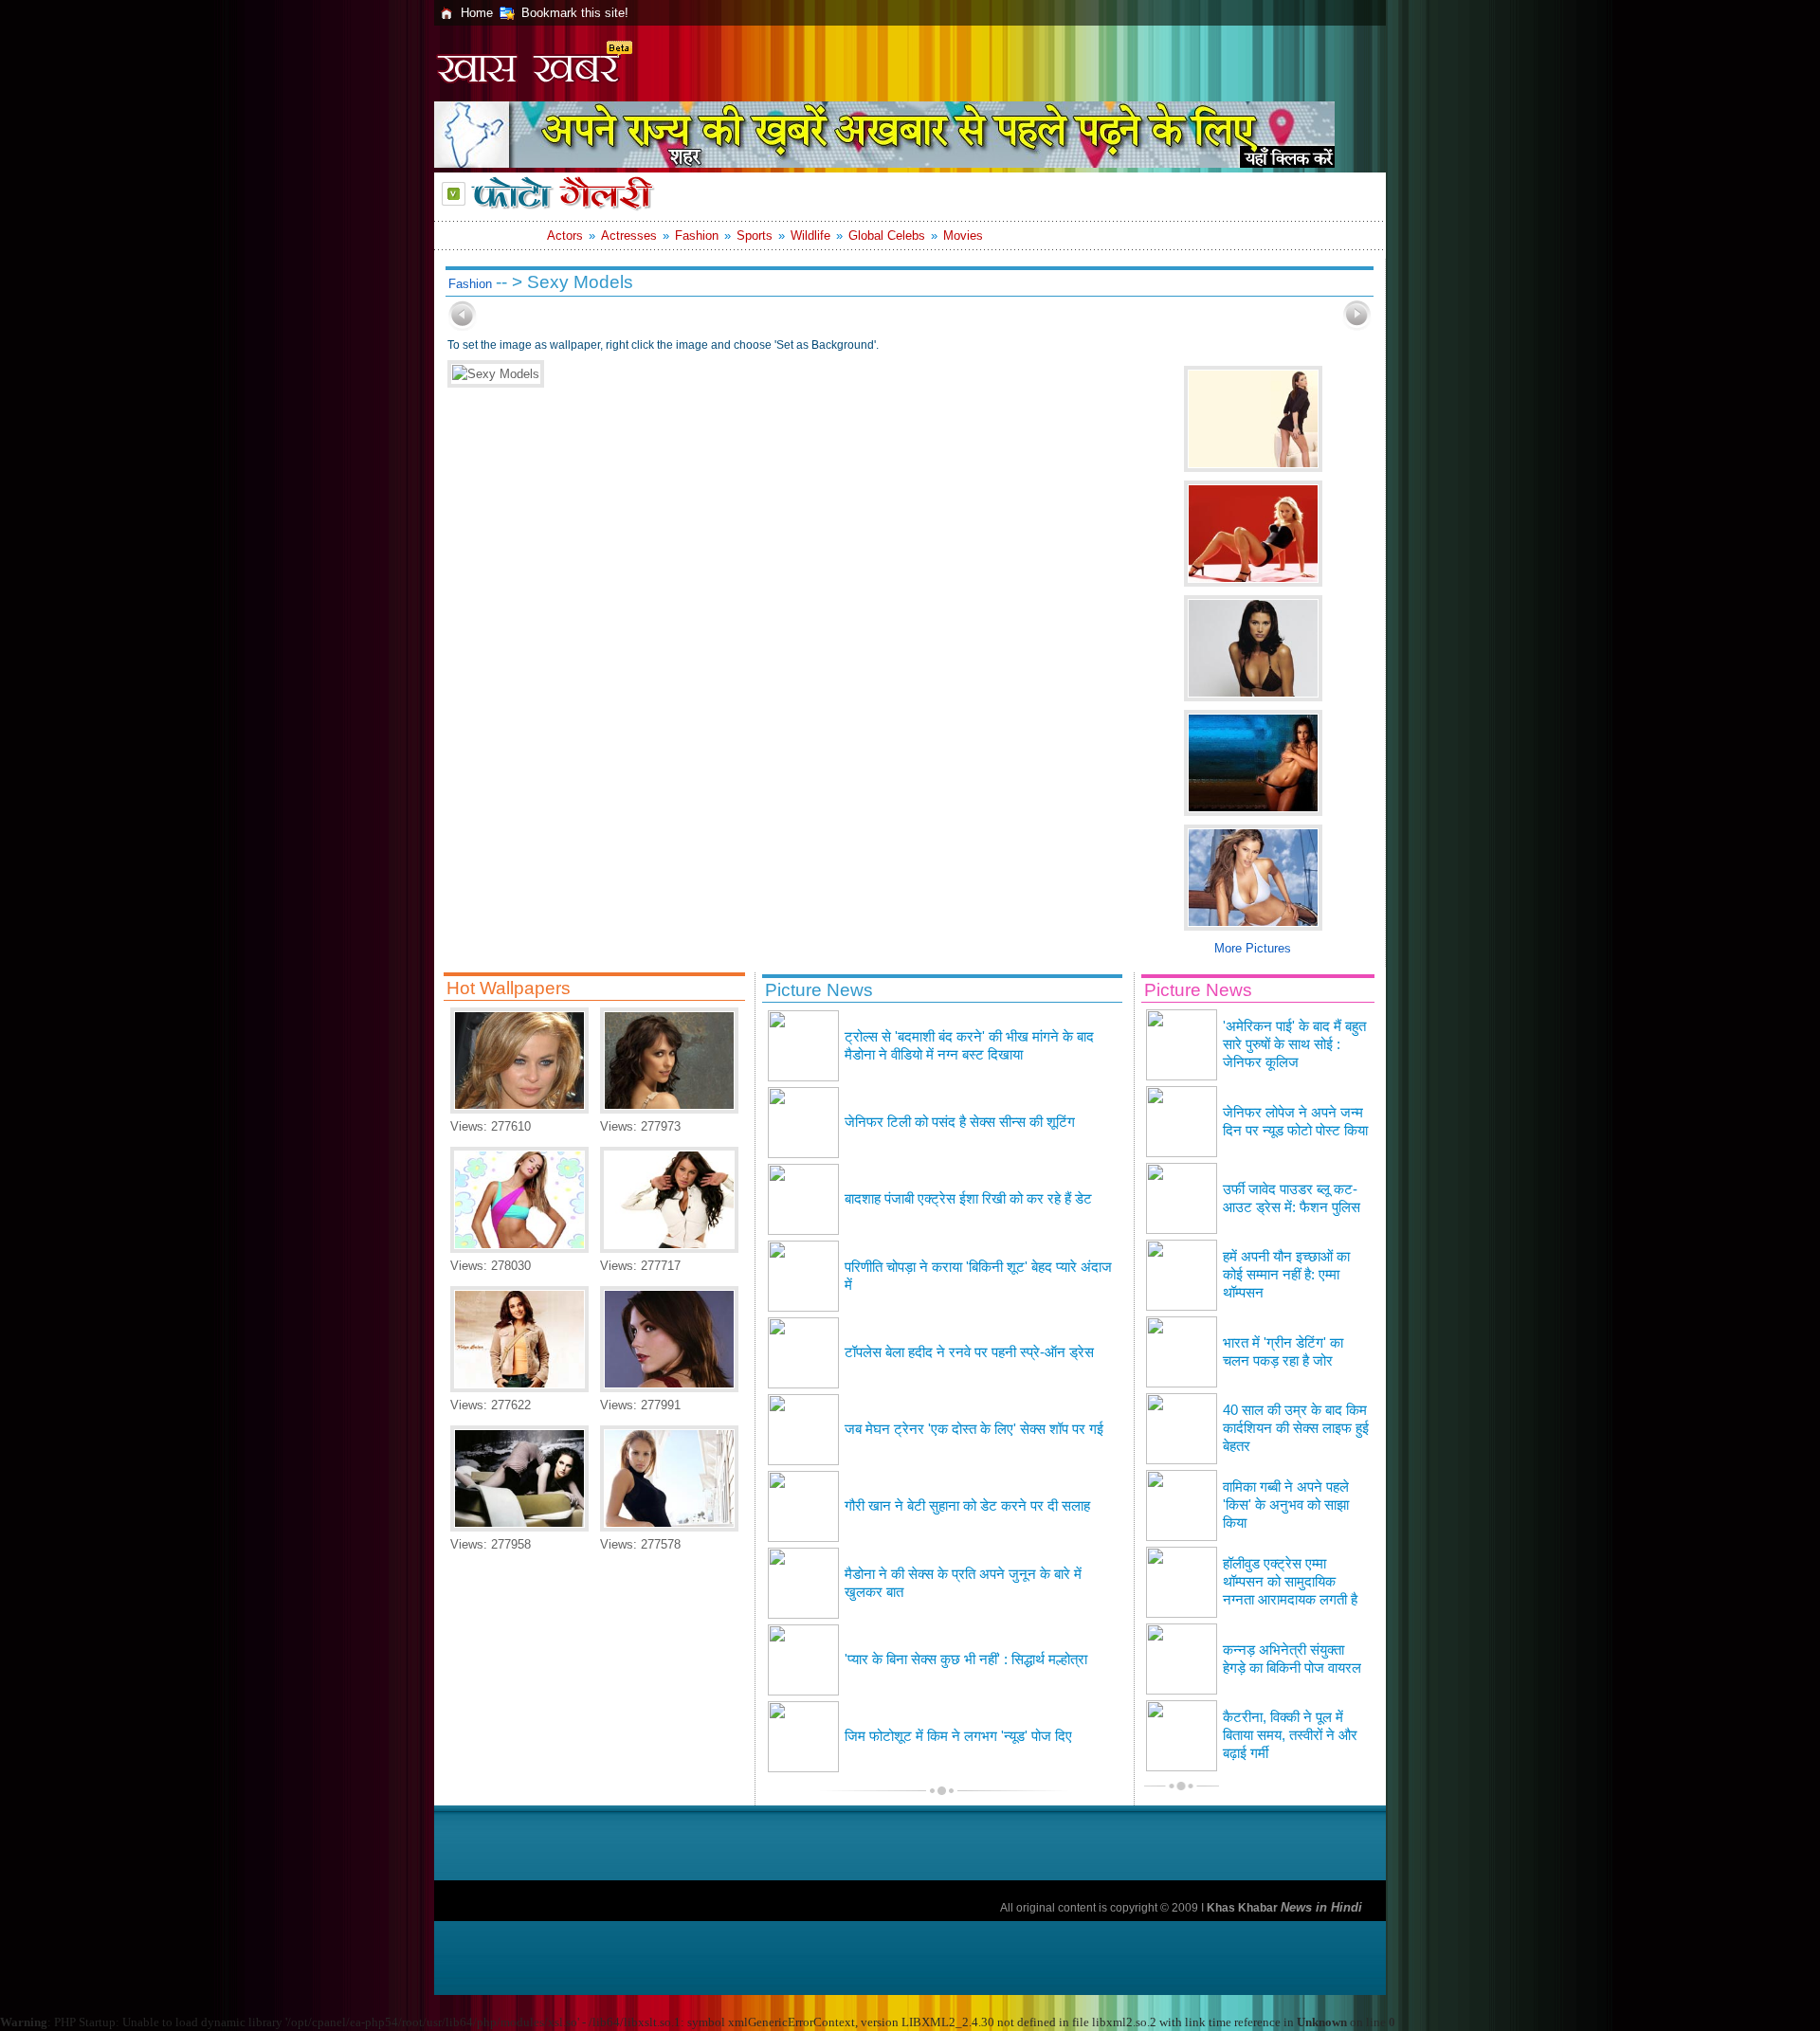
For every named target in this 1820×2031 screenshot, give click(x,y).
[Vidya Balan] (519, 1388)
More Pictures (1253, 948)
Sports (755, 236)
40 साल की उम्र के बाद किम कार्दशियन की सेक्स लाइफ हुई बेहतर (1296, 1428)
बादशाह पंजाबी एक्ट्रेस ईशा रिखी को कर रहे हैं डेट (968, 1199)
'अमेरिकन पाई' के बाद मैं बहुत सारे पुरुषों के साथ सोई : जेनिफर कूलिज (1294, 1044)
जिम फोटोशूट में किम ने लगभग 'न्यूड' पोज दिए (958, 1736)
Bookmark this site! (575, 13)
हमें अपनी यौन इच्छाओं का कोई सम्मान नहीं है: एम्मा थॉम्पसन (1286, 1275)
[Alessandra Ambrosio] (519, 1249)
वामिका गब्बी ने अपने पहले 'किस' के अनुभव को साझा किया (1286, 1505)
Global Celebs (887, 236)
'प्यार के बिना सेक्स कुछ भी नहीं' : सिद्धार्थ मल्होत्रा (966, 1659)
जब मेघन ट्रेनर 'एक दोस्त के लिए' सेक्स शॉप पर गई (974, 1429)
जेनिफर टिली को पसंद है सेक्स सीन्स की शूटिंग (960, 1122)
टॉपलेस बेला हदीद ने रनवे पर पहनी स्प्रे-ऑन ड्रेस (969, 1352)
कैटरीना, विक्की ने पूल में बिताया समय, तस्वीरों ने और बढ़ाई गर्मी (1290, 1735)
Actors (565, 236)
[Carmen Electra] (519, 1109)
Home (477, 13)
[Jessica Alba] (669, 1527)
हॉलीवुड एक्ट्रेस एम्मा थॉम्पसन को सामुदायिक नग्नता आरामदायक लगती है (1290, 1582)
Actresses (629, 236)
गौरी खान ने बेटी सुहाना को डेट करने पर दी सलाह (967, 1506)
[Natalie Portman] (519, 1527)
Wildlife (810, 236)
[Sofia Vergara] (669, 1249)
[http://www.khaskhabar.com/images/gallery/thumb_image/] (463, 326)
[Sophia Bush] (669, 1388)
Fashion (697, 236)
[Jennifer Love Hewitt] (669, 1109)
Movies (963, 236)
